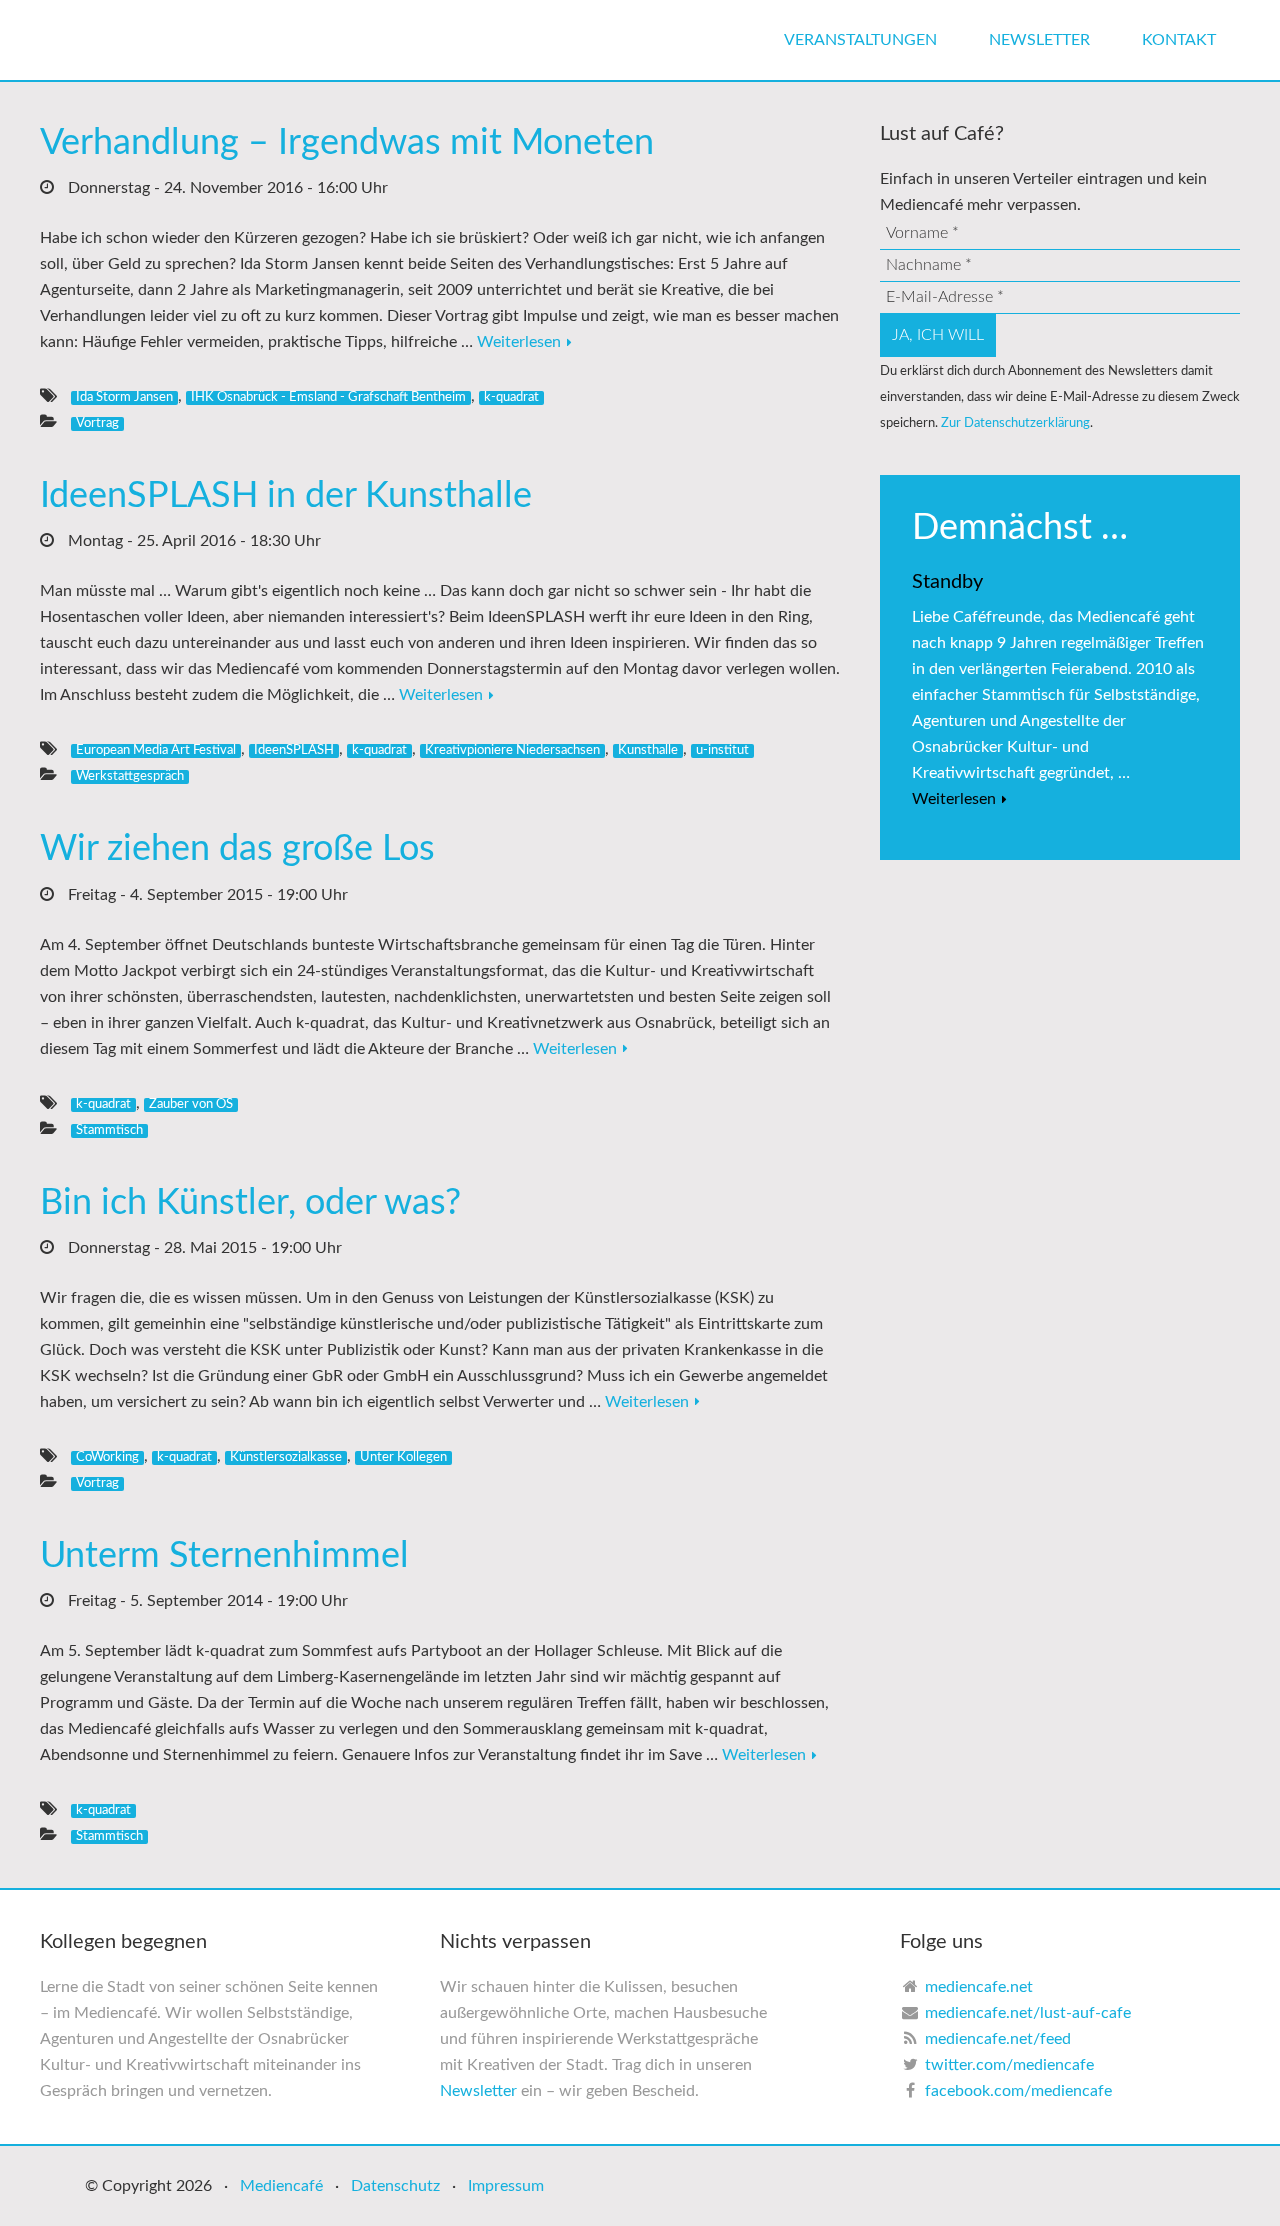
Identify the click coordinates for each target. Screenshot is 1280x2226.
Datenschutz (395, 2186)
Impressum (506, 2186)
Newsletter (478, 2091)
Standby (947, 582)
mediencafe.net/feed (998, 2039)
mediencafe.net (979, 1987)
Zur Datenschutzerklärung (1015, 423)
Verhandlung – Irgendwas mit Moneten (347, 143)
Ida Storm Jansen (124, 397)
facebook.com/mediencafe (1018, 2091)
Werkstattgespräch (130, 776)
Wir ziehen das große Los (237, 849)
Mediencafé (281, 2186)
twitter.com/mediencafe (1009, 2065)
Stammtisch (109, 1130)
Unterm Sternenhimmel (224, 1556)
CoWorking (107, 1457)
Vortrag (97, 423)
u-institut (722, 750)
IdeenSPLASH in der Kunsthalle (286, 496)
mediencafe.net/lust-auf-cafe (1028, 2013)
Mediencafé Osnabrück (190, 40)
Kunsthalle (648, 750)
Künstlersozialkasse (286, 1457)
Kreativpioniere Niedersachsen (512, 750)
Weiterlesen (519, 342)
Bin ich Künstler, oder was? (250, 1203)
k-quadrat (511, 397)
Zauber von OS (191, 1104)
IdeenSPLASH (294, 750)
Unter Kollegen (403, 1457)
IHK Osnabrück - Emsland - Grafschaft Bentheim (328, 397)
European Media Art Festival (156, 750)
